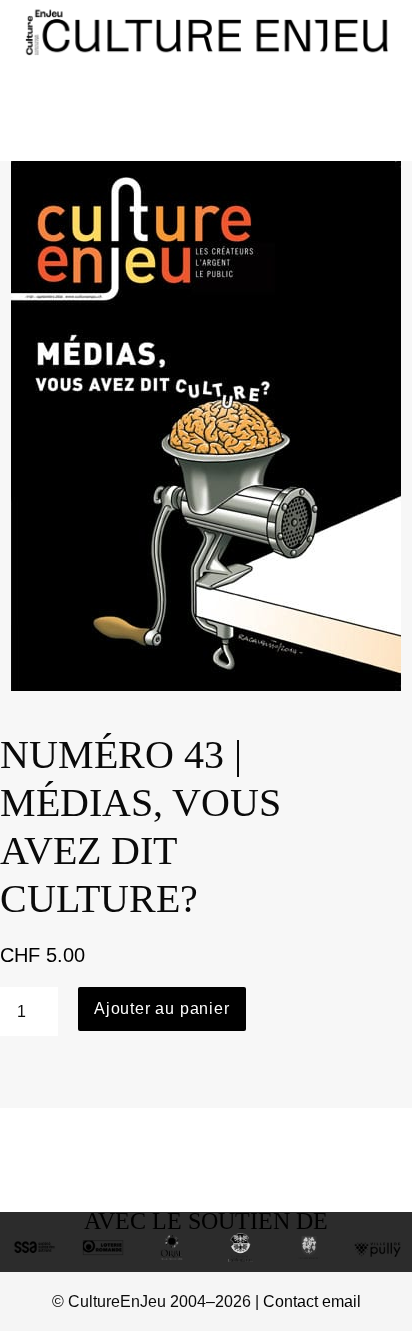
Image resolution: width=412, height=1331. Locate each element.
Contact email (312, 1301)
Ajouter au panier (162, 1008)
